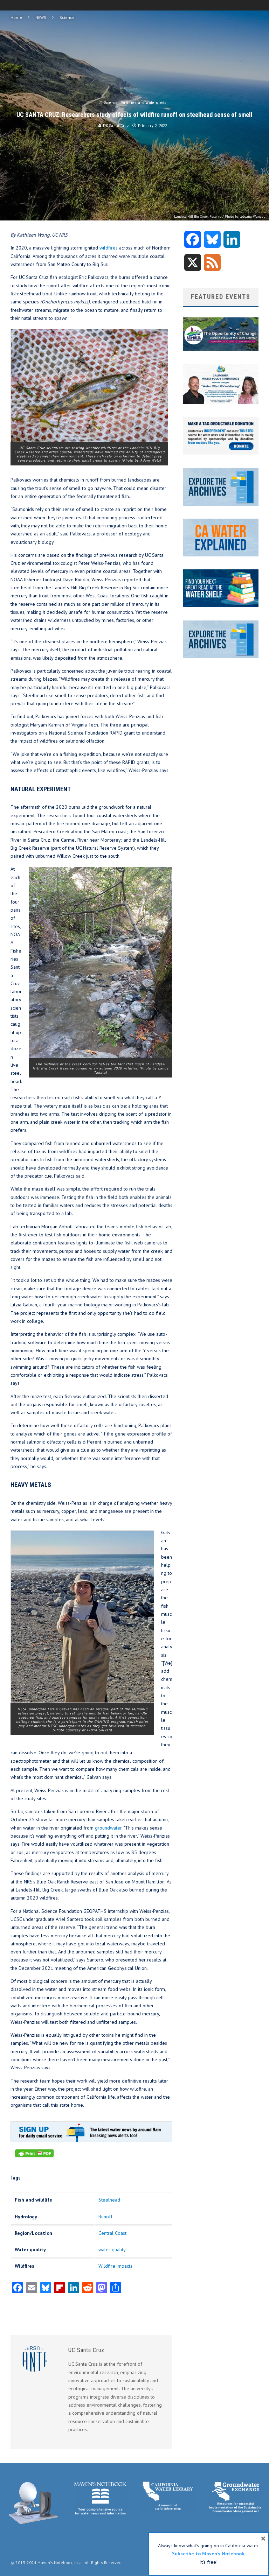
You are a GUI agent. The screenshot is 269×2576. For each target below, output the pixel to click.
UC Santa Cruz (115, 126)
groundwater (108, 1828)
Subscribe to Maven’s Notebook (208, 2554)
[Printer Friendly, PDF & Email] (34, 2157)
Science (111, 103)
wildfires (109, 248)
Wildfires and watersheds (144, 103)
